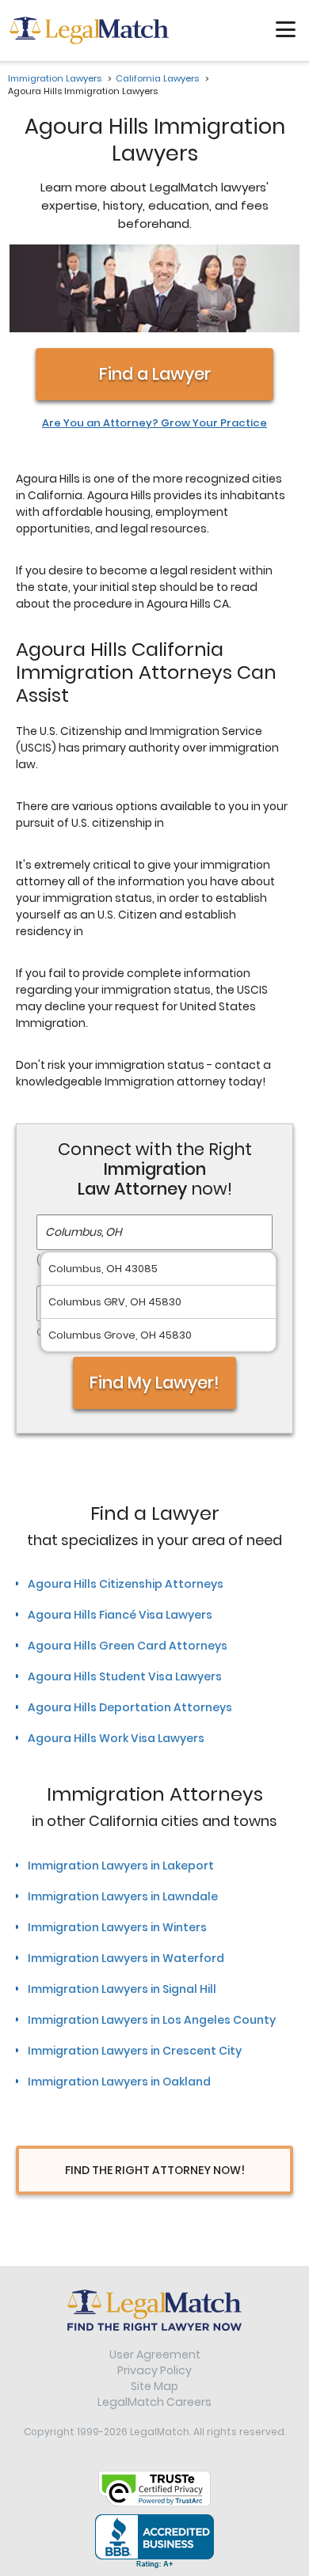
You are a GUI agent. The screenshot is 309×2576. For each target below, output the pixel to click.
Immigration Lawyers (55, 78)
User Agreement (155, 2354)
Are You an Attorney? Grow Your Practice (154, 423)
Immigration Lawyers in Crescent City (135, 2051)
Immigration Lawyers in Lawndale (123, 1896)
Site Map (154, 2386)
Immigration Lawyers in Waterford (126, 1958)
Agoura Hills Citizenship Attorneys (126, 1584)
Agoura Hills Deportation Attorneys (130, 1707)
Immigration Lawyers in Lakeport (121, 1866)
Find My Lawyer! (154, 1383)
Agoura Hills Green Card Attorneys (128, 1646)
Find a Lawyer (155, 374)
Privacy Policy (154, 2370)
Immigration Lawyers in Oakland (119, 2082)
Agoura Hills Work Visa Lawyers (116, 1738)
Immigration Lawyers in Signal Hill (122, 1989)
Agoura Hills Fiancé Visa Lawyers (120, 1615)
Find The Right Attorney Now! (155, 2170)
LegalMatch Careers (154, 2402)
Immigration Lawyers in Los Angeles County (152, 2020)
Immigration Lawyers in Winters (117, 1927)
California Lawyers (157, 78)
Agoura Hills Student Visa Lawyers (125, 1676)
